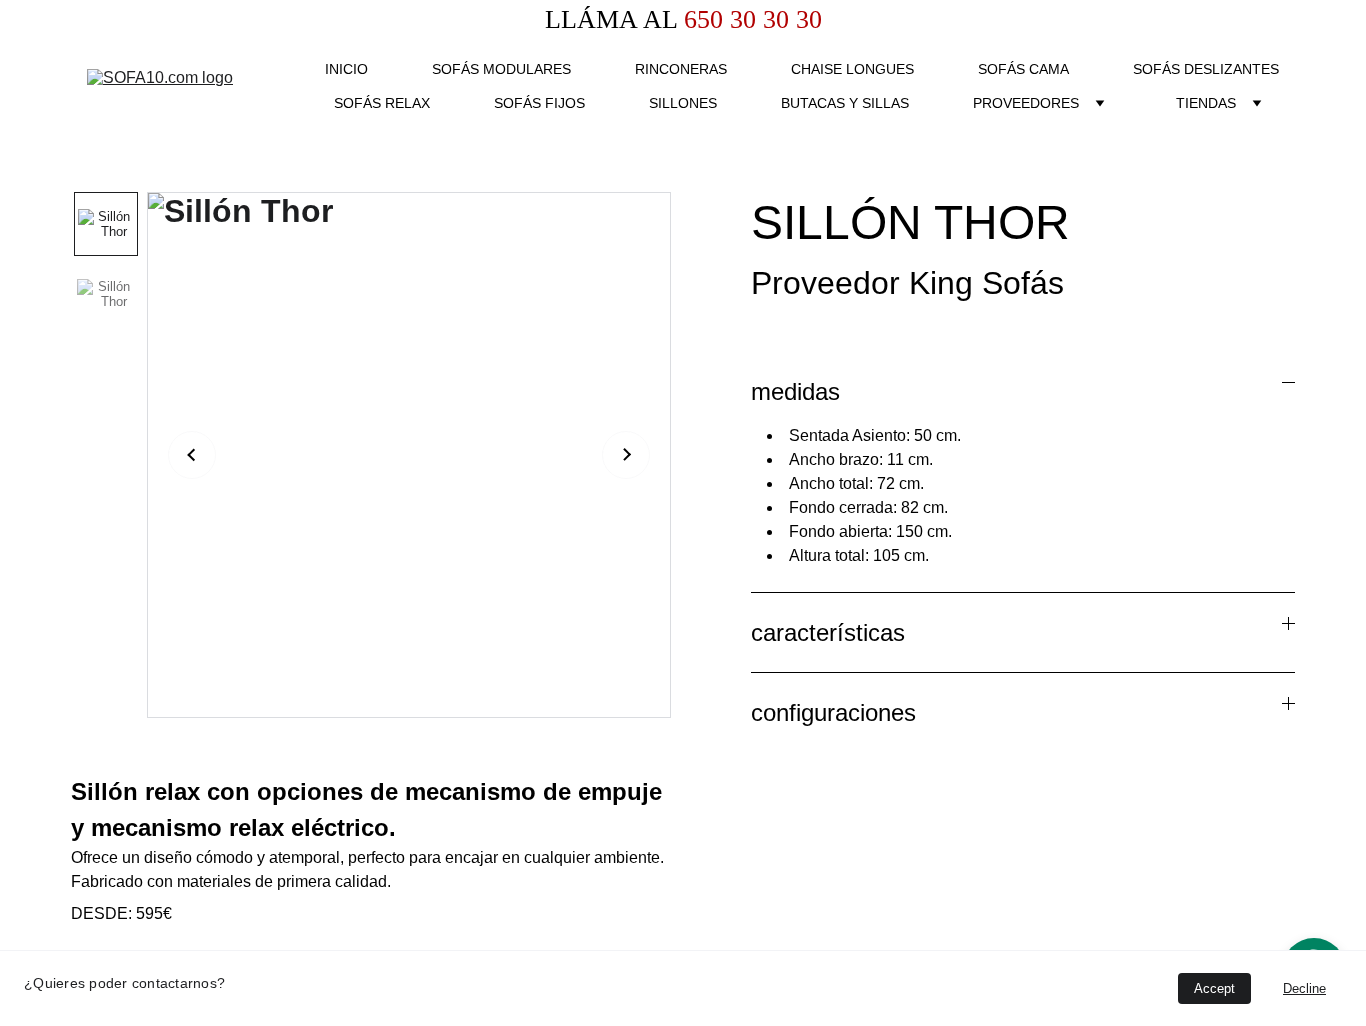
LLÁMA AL (611, 19)
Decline (1304, 988)
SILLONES (683, 103)
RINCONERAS (681, 69)
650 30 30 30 (749, 19)
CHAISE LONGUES (852, 69)
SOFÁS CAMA (1023, 69)
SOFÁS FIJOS (539, 103)
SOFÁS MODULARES (501, 69)
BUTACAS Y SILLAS (845, 103)
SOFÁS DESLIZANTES (1206, 69)
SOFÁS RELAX (382, 103)
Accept (1214, 988)
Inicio (346, 69)
